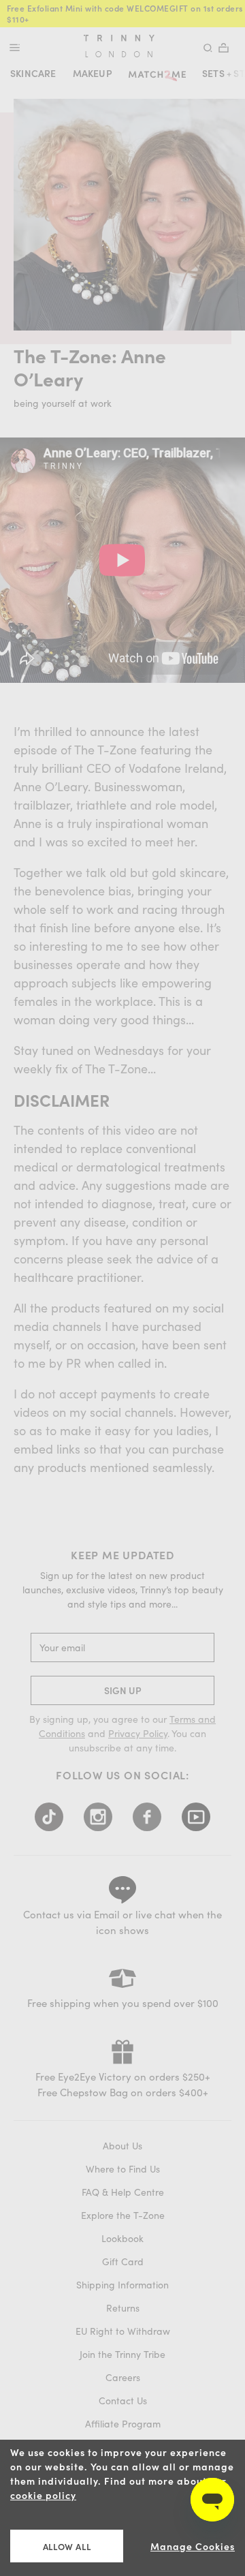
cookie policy (43, 2495)
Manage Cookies (193, 2546)
